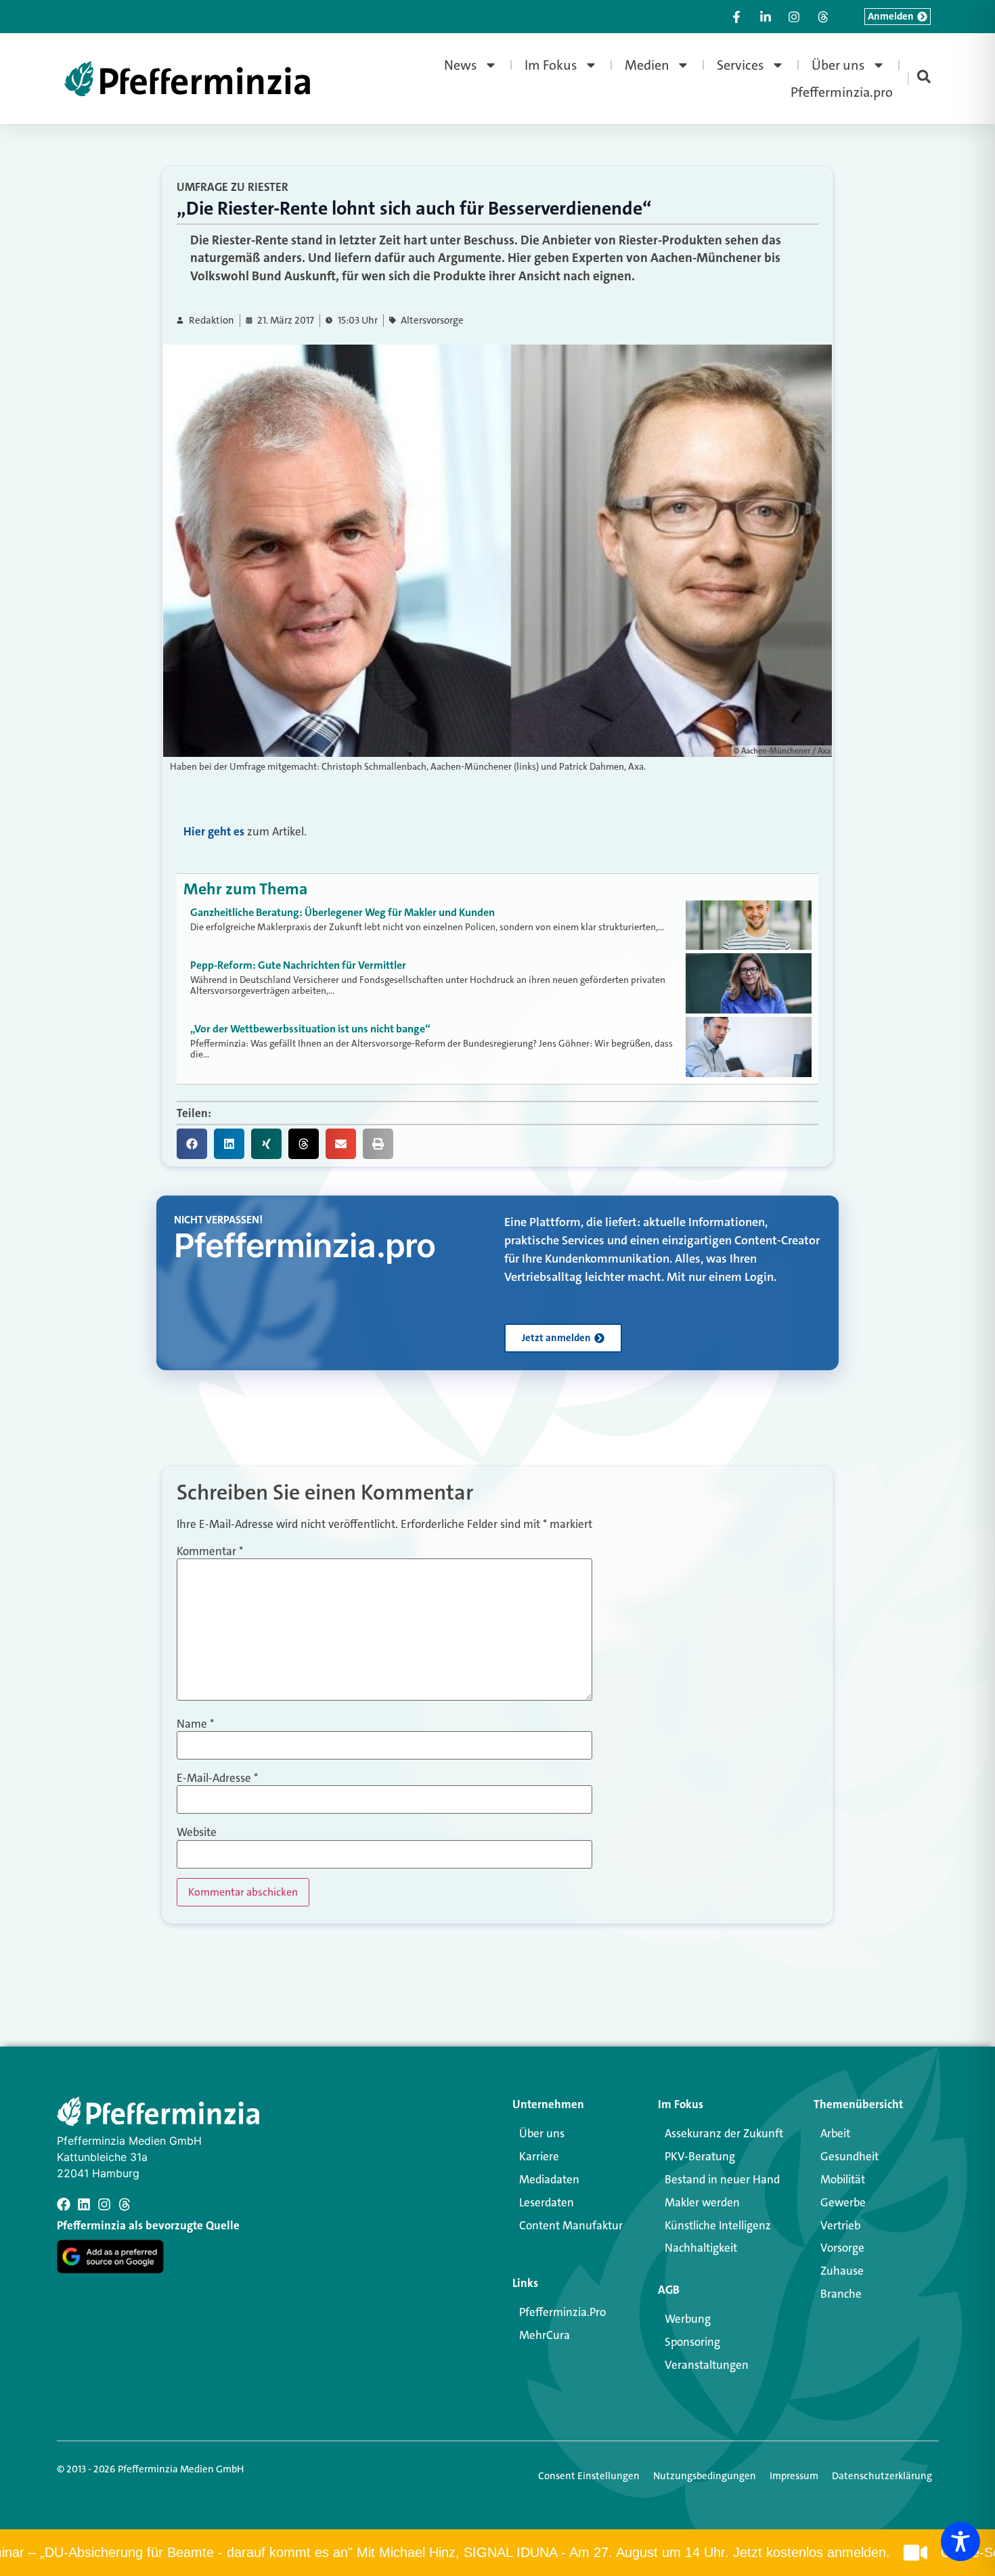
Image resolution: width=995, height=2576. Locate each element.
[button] (192, 1144)
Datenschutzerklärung (882, 2476)
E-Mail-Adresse (217, 1778)
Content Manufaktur (571, 2225)
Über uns (838, 65)
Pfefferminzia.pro (842, 92)
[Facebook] (64, 2204)
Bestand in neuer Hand (722, 2179)
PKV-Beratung (700, 2156)
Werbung (688, 2319)
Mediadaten (549, 2179)
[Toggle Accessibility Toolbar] (960, 2541)
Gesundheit (849, 2156)
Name (195, 1724)
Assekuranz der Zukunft (724, 2133)
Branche (841, 2294)
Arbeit (835, 2133)
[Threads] (125, 2204)
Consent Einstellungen (589, 2476)
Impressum (794, 2476)
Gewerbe (843, 2202)
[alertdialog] (497, 2553)
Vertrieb (840, 2225)
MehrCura (545, 2335)
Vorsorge (842, 2248)
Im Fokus (551, 65)
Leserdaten (547, 2202)
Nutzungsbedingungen (705, 2476)
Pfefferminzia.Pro (562, 2312)
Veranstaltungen (707, 2365)
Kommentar (210, 1551)
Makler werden (702, 2202)
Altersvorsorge (432, 321)
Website (197, 1832)
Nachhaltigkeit (701, 2248)
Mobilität (843, 2179)
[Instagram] (104, 2204)
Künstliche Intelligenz (718, 2225)
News (461, 65)
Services (740, 65)
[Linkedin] (84, 2204)
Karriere (539, 2156)
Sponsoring (692, 2342)
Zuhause (842, 2271)
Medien (647, 65)
